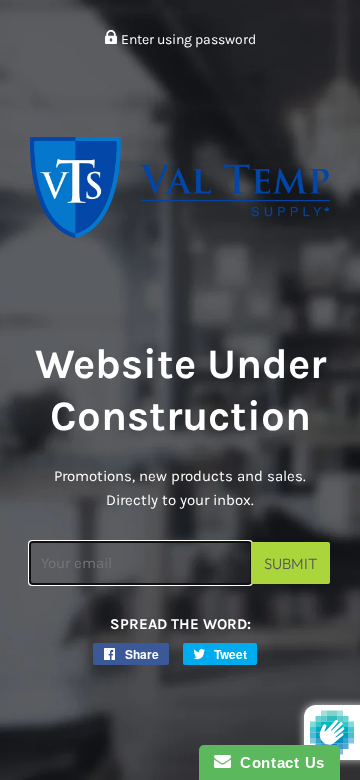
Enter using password (187, 39)
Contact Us (278, 762)
